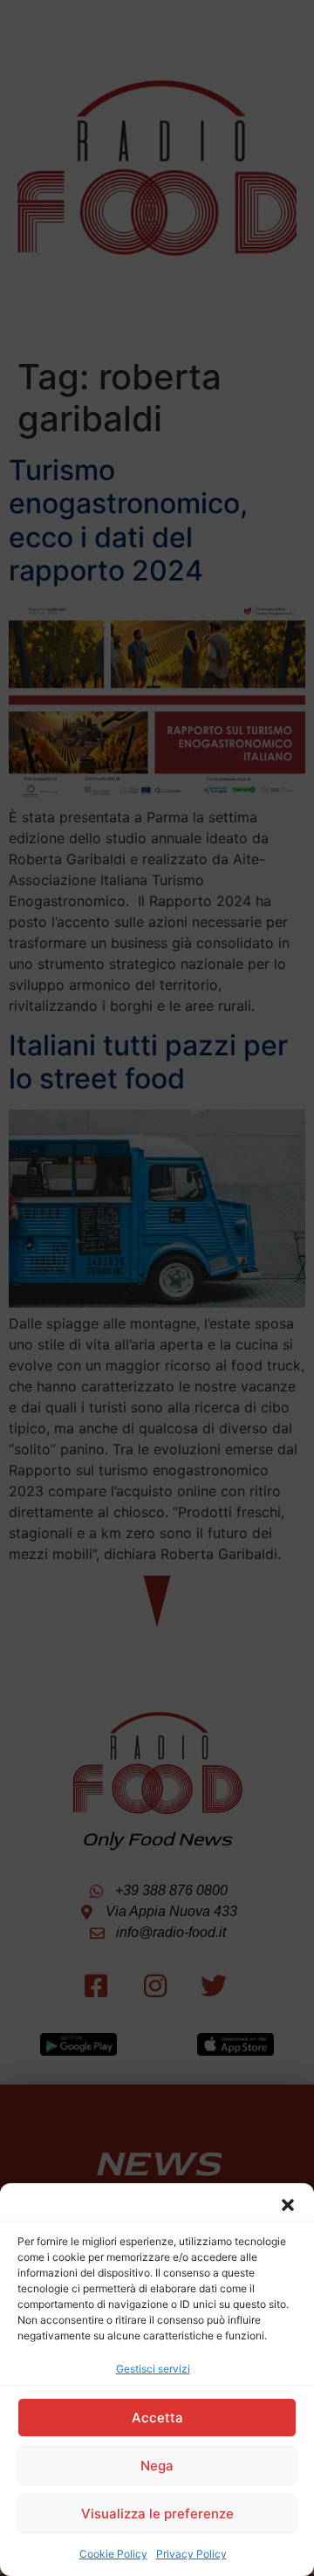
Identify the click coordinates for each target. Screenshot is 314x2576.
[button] (288, 2205)
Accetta (157, 2418)
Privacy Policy (191, 2554)
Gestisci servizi (153, 2369)
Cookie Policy (113, 2554)
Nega (157, 2466)
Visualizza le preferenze (157, 2514)
